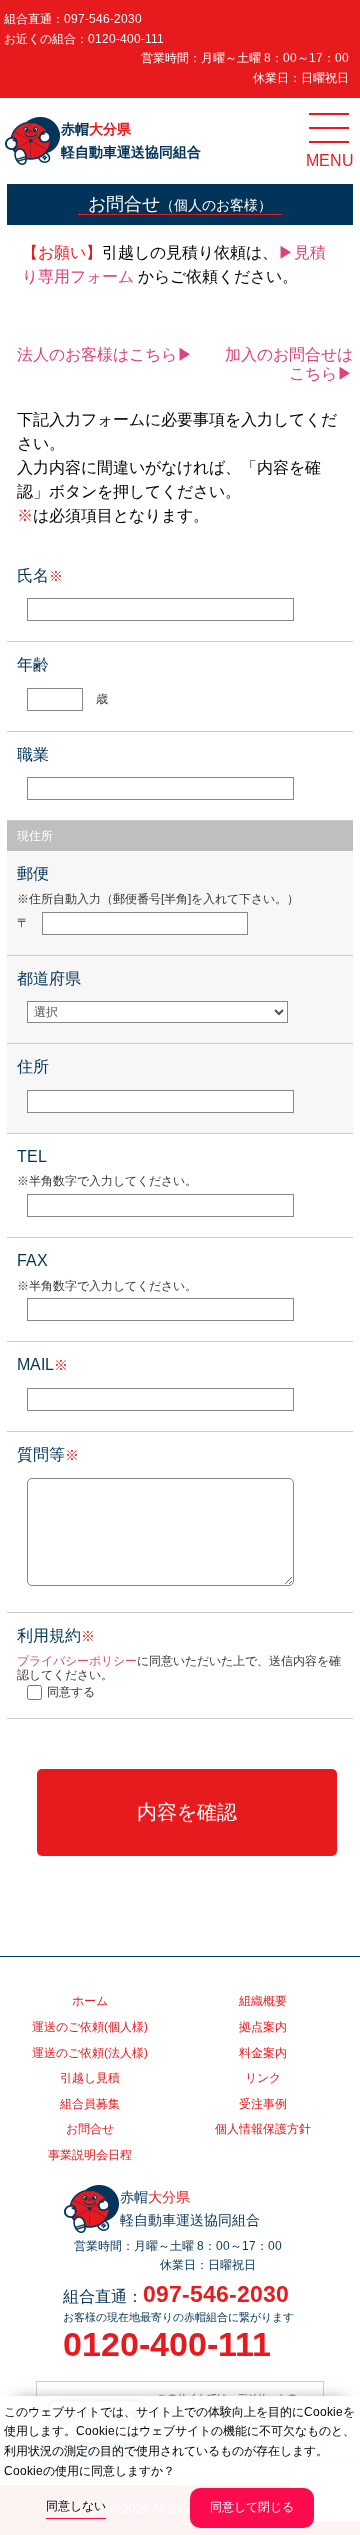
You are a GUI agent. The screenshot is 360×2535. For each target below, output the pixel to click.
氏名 (40, 575)
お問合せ (90, 2129)
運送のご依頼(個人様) (90, 2027)
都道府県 (49, 978)
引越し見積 (90, 2078)
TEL (32, 1156)
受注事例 (263, 2104)
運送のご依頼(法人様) (90, 2053)
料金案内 (263, 2053)
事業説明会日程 (90, 2155)
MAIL (42, 1364)
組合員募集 (90, 2104)
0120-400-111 (126, 39)
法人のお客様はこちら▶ (105, 354)
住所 (33, 1066)
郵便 (33, 873)
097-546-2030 (103, 19)
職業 (33, 754)
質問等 (48, 1454)
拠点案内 (263, 2027)
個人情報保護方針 (263, 2129)
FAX (32, 1260)
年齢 (33, 664)
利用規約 (56, 1635)
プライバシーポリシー (77, 1661)
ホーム (90, 2001)
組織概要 (263, 2001)
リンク (263, 2078)
